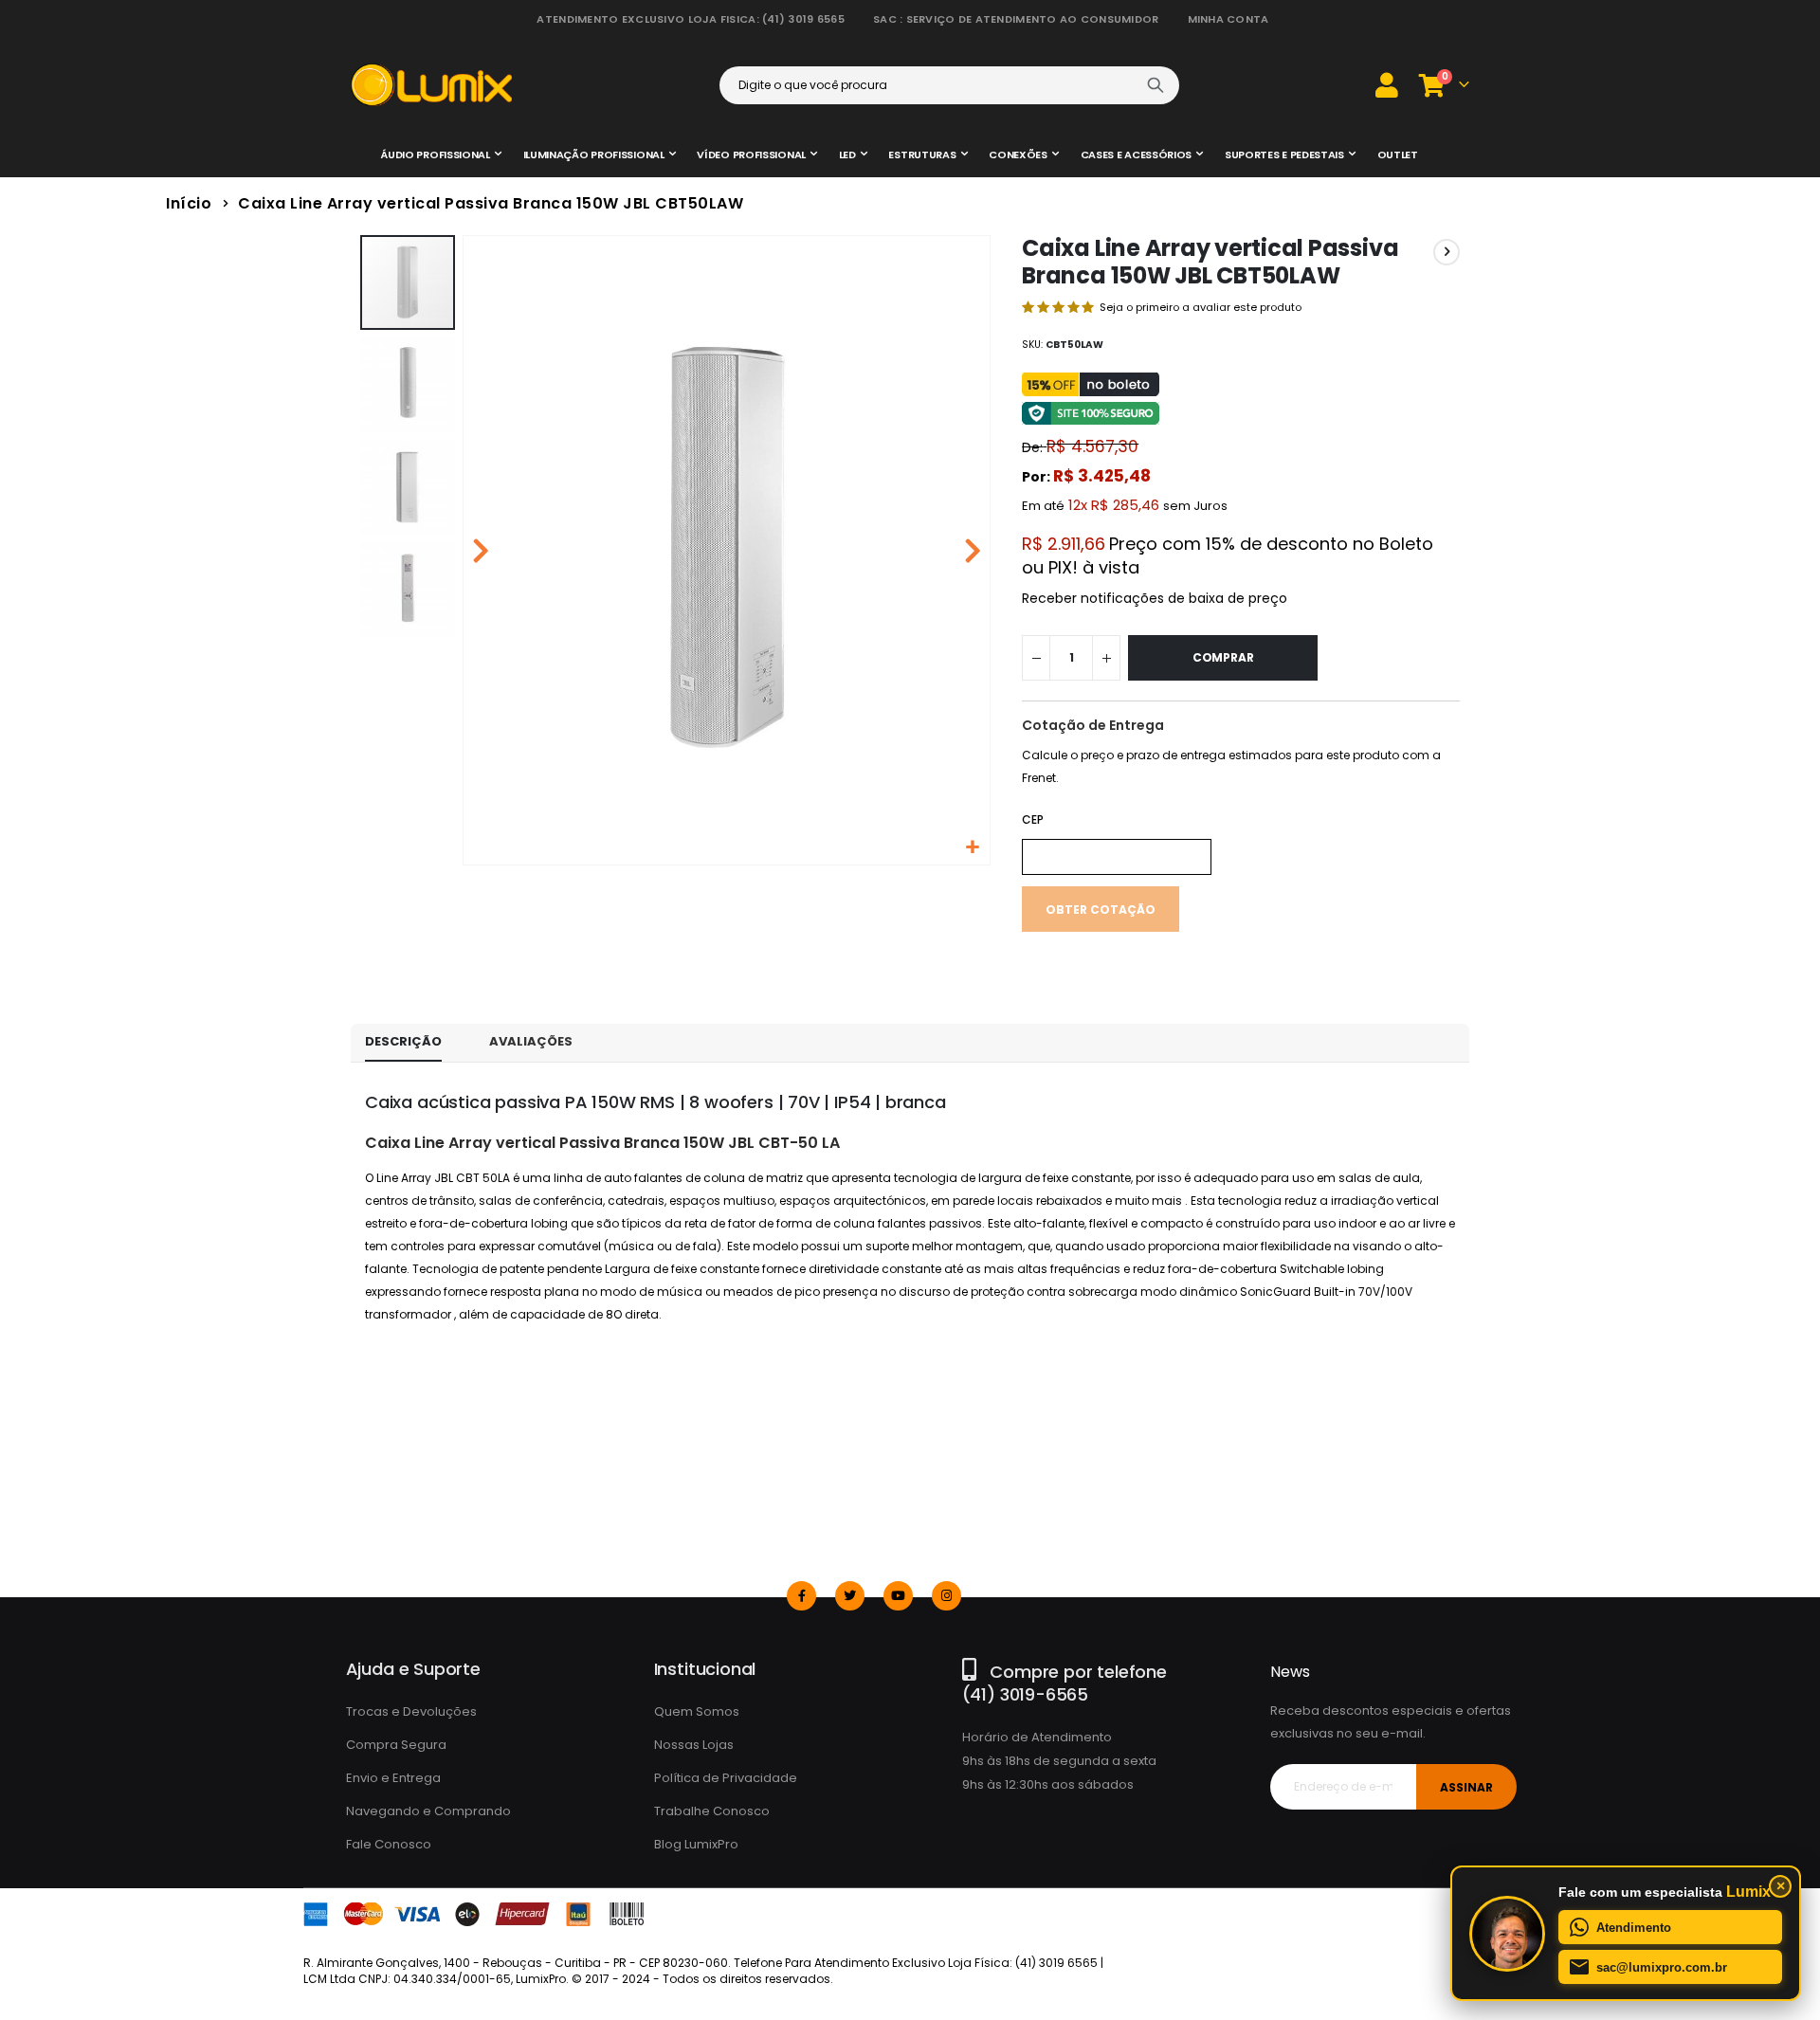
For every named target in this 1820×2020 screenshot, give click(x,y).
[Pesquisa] (1156, 85)
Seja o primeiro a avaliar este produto (1201, 307)
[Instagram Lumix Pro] (946, 1596)
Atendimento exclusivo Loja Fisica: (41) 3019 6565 (690, 19)
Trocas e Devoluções (411, 1711)
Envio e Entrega (393, 1778)
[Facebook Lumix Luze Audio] (801, 1596)
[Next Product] (1447, 252)
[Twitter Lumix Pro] (850, 1596)
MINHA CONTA (1228, 19)
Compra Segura (396, 1745)
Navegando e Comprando (428, 1811)
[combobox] (949, 85)
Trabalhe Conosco (712, 1811)
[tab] (403, 1043)
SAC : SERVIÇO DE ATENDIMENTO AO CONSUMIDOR (1016, 19)
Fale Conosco (389, 1844)
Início (189, 203)
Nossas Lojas (694, 1745)
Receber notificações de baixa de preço (1155, 598)
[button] (973, 848)
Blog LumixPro (696, 1844)
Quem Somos (697, 1711)
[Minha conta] (1387, 85)
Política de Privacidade (726, 1778)
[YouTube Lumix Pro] (898, 1596)
